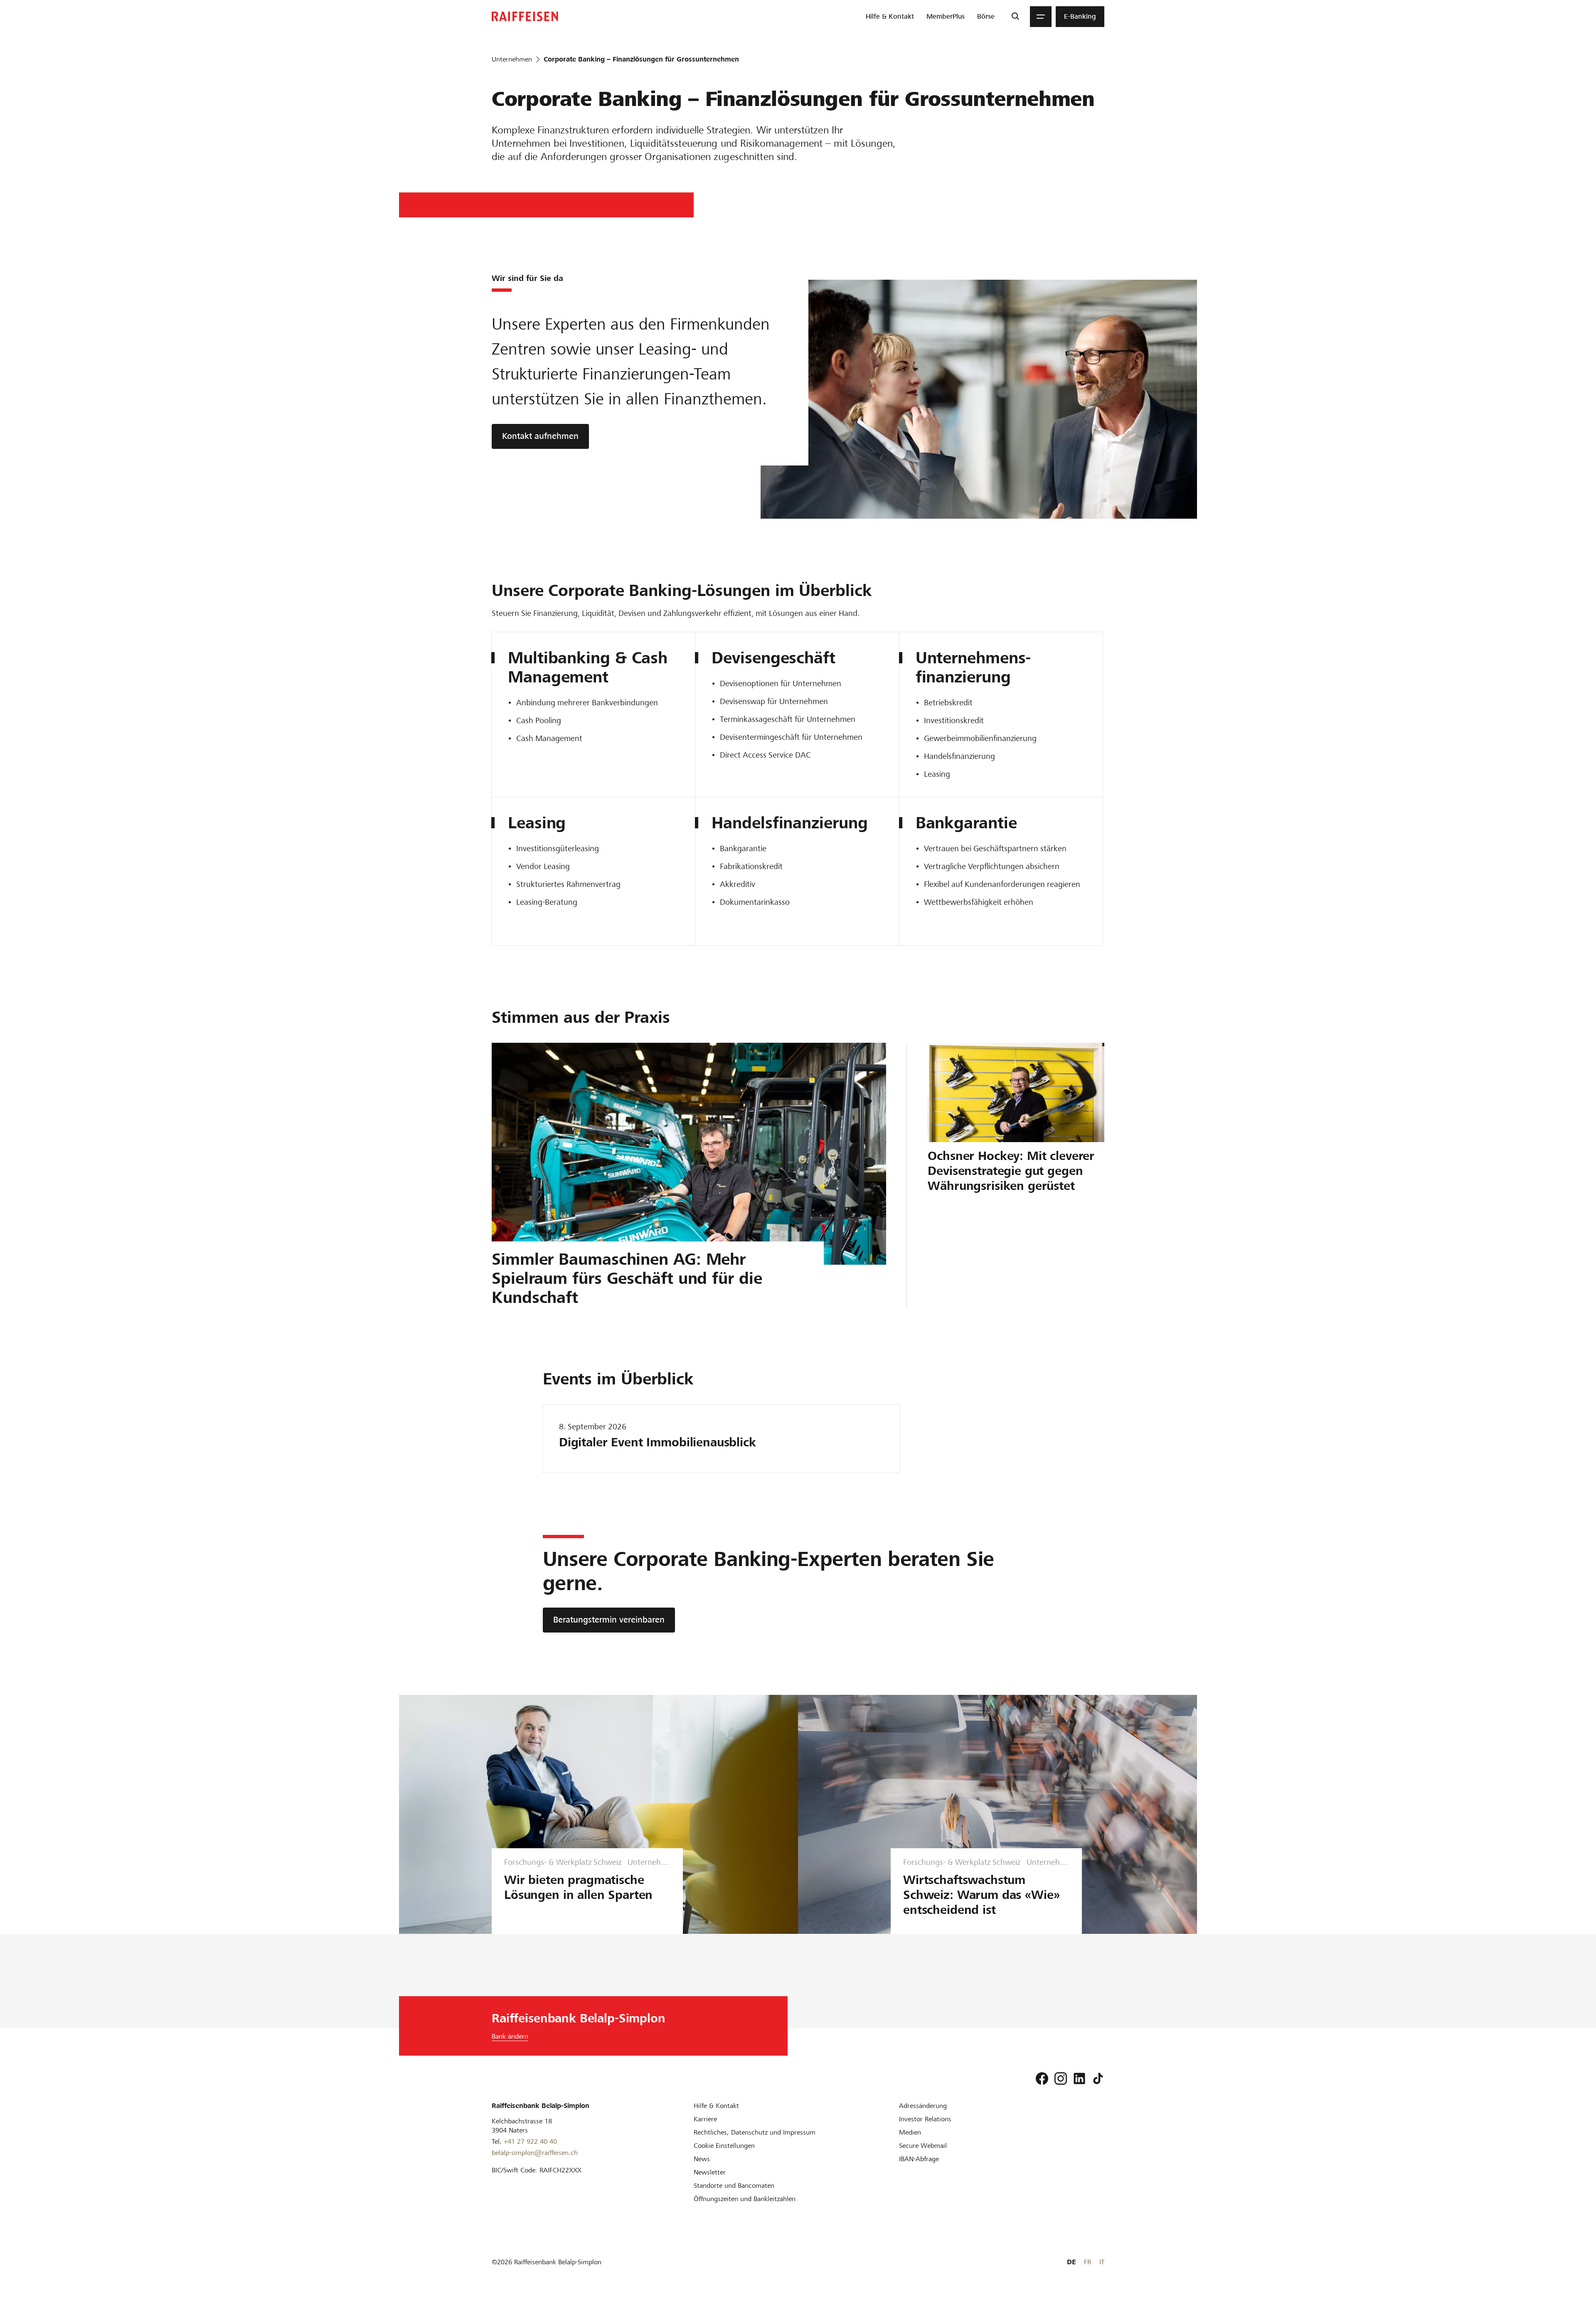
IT (1102, 2262)
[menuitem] (890, 17)
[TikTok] (1098, 2078)
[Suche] (1015, 17)
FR (1087, 2262)
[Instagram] (1061, 2078)
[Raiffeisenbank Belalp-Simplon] (525, 16)
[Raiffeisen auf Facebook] (1042, 2078)
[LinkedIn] (1079, 2078)
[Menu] (1041, 17)
